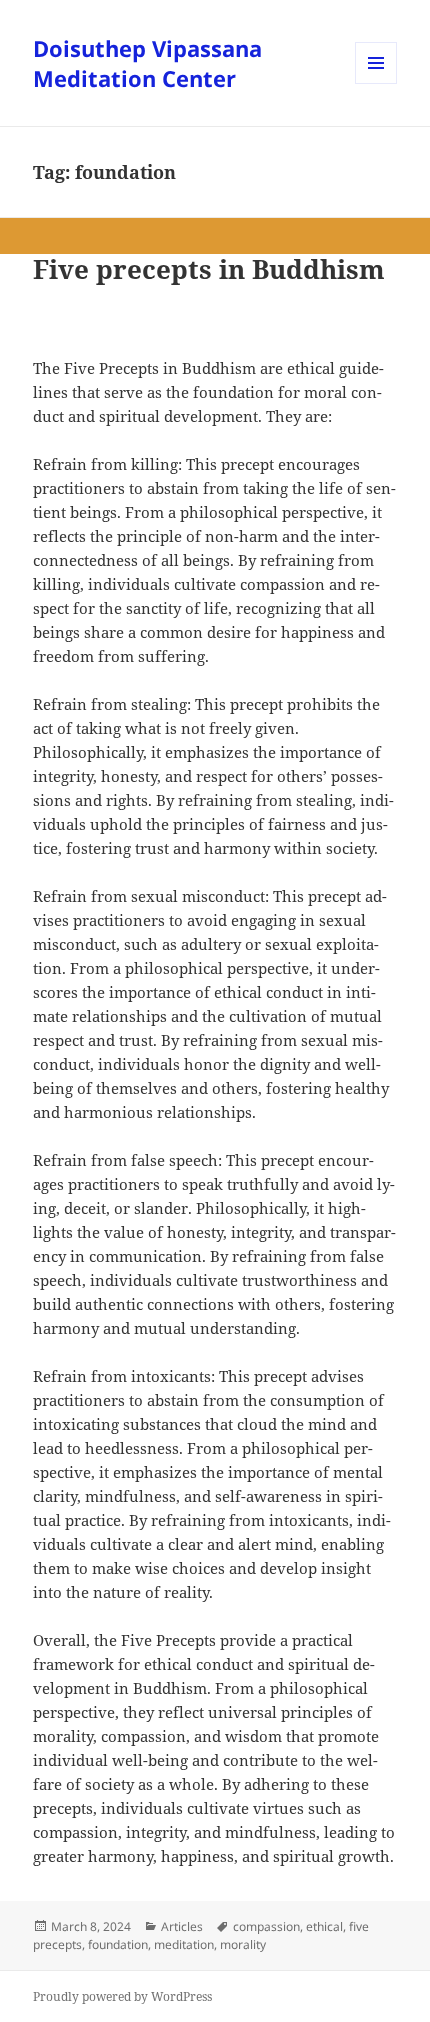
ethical (324, 1926)
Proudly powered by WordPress (122, 1996)
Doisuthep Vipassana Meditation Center (147, 63)
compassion (266, 1926)
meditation (184, 1944)
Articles (182, 1926)
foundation (118, 1944)
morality (243, 1944)
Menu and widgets (376, 83)
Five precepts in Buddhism (209, 269)
